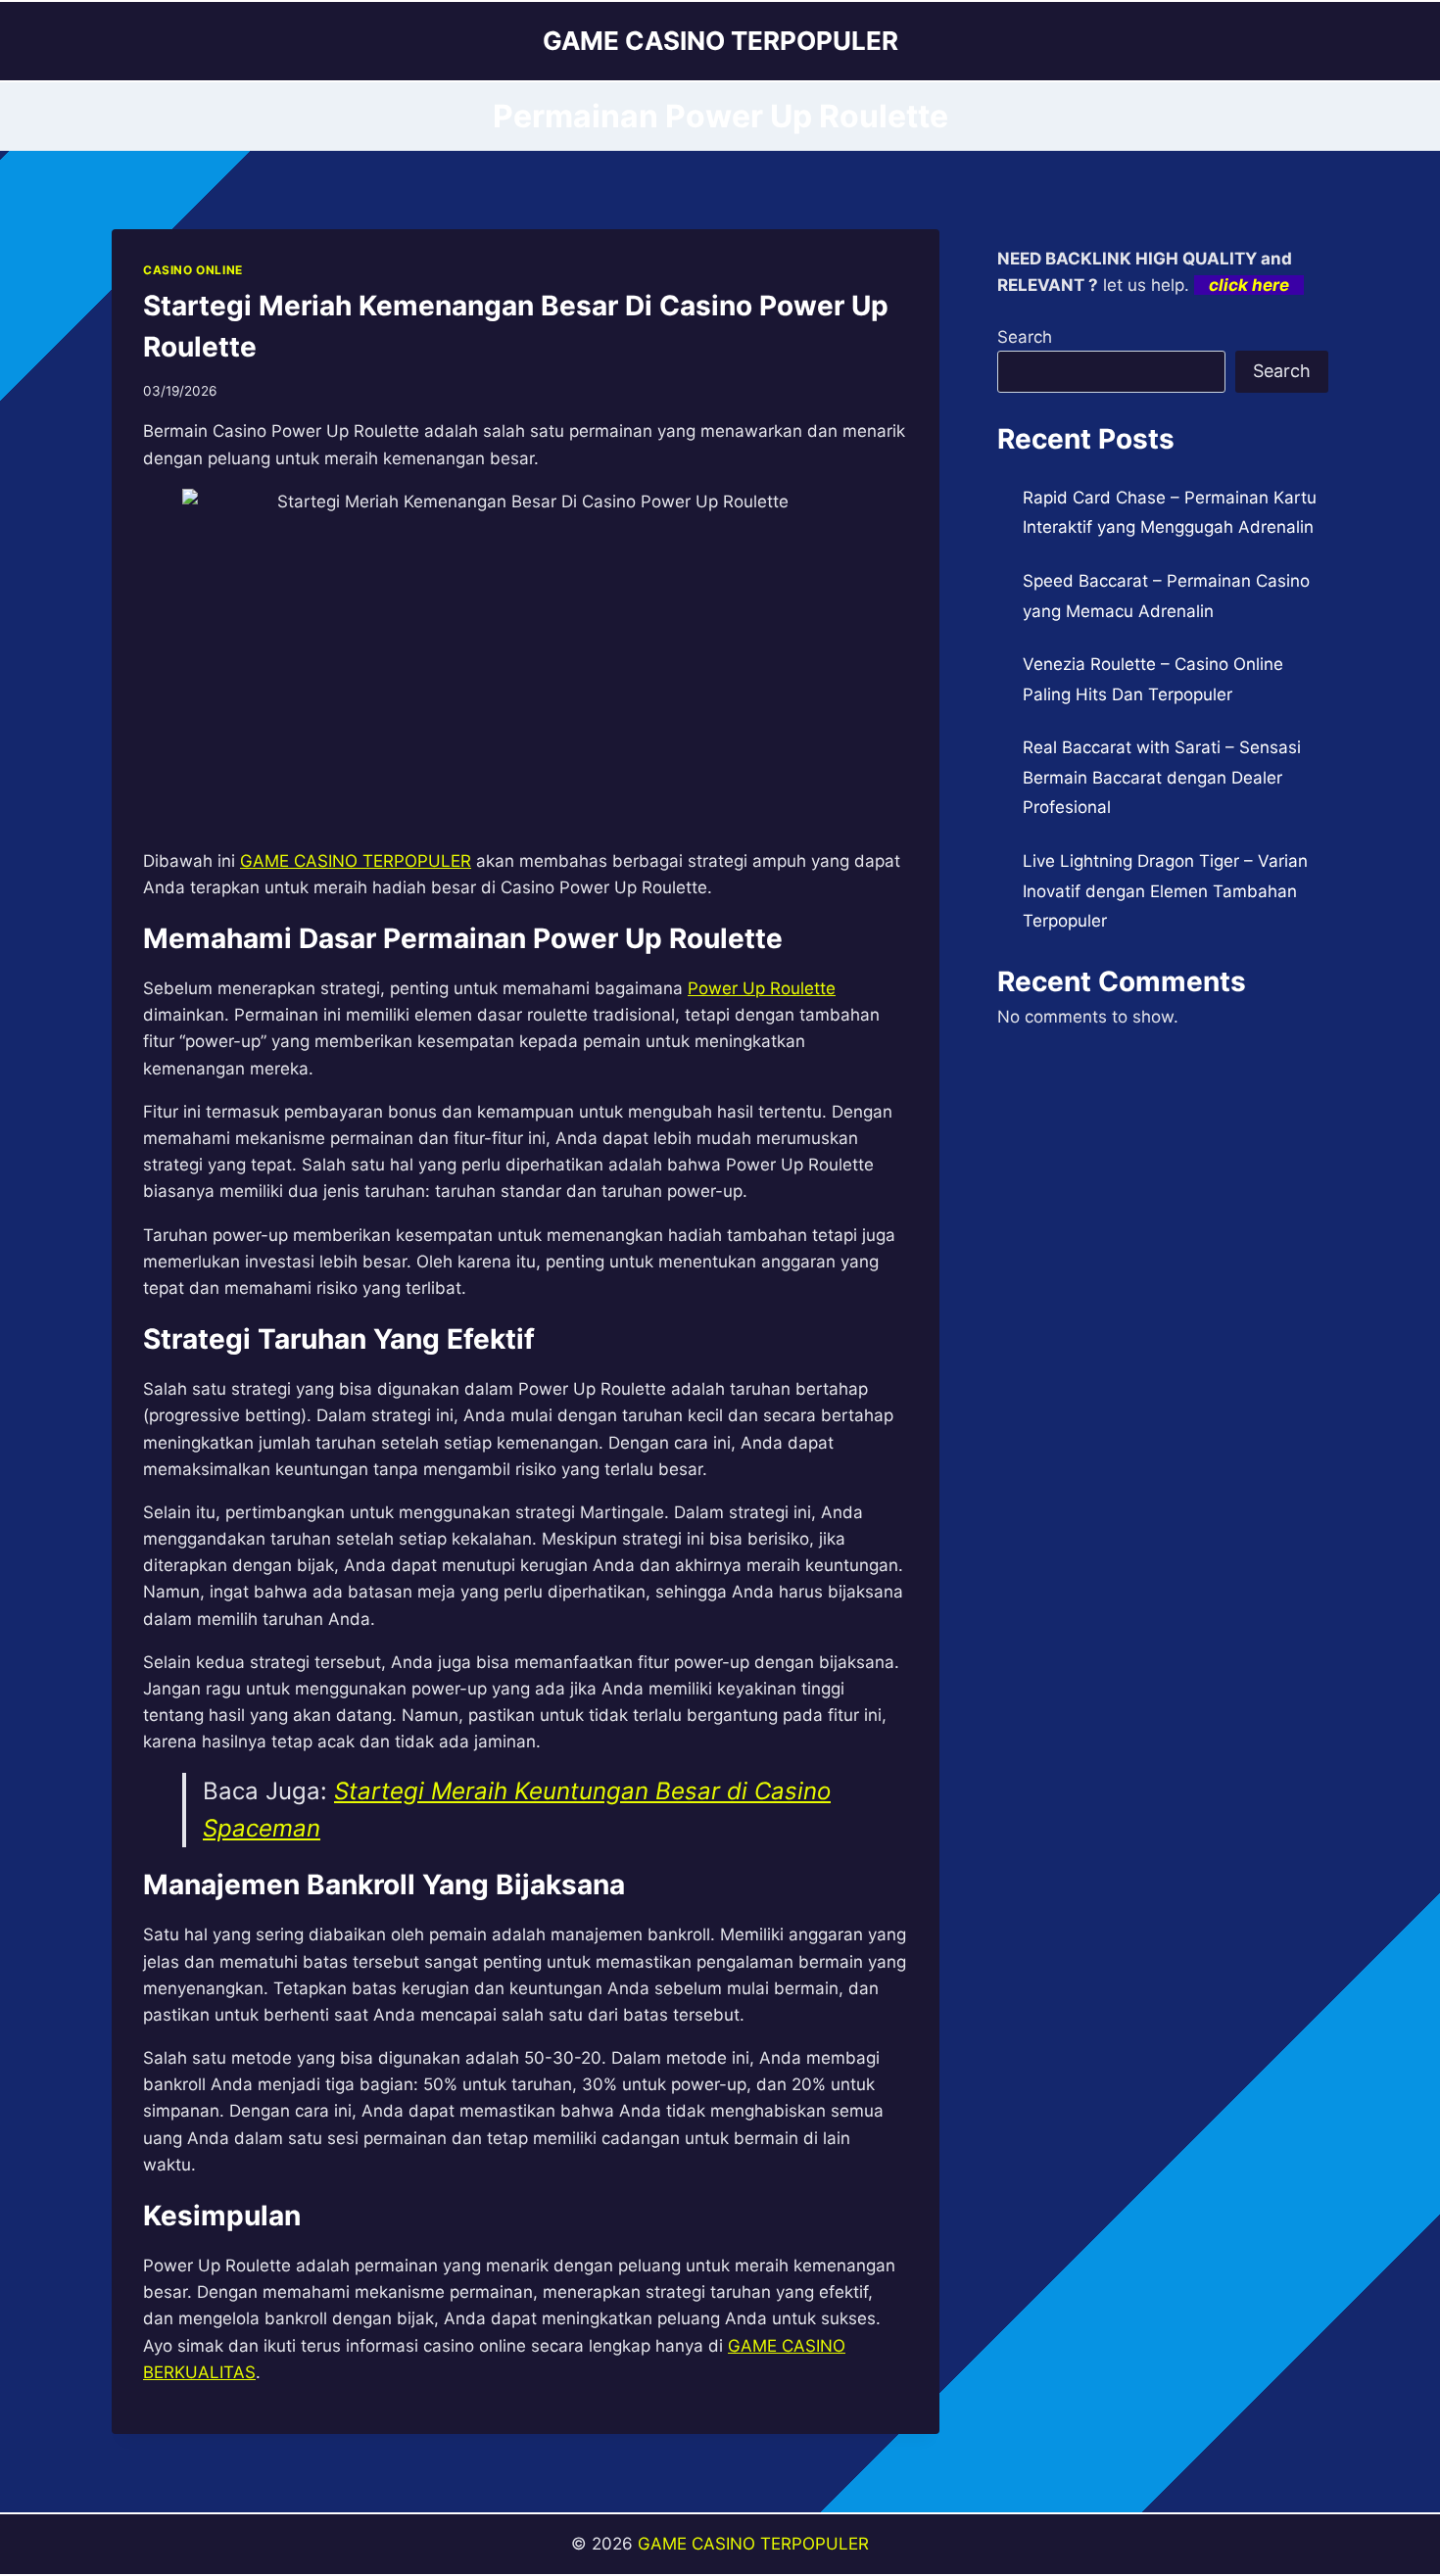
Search (1025, 337)
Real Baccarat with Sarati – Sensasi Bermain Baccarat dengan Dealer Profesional (1162, 777)
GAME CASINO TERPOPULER (753, 2544)
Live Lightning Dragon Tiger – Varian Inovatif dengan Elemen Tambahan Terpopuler (1165, 891)
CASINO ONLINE (193, 270)
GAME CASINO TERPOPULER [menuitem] (356, 861)
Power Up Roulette (762, 988)
